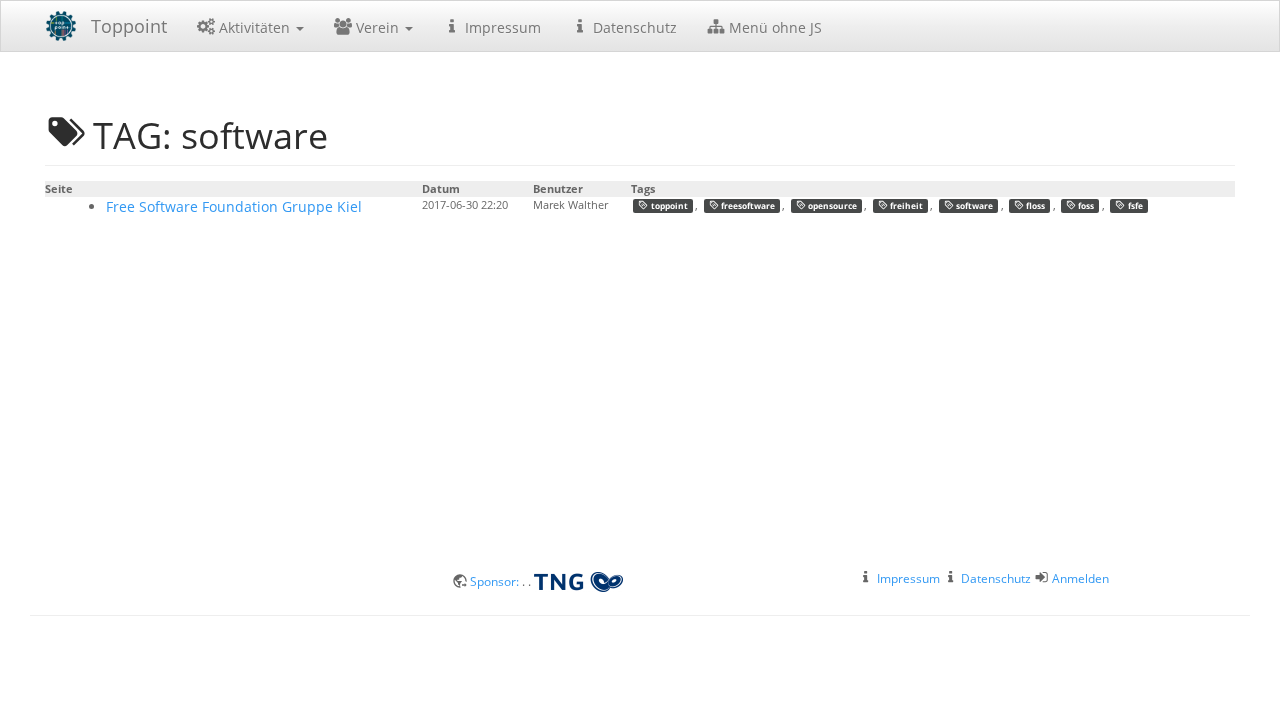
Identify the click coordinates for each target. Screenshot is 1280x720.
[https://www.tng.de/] (578, 581)
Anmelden (1080, 578)
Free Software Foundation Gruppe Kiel (234, 206)
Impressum (501, 27)
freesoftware (747, 205)
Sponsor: (496, 581)
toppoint (668, 205)
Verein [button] (377, 27)
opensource (831, 205)
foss (1085, 205)
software (973, 205)
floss (1034, 205)
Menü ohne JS (773, 27)
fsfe (1134, 205)
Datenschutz (633, 27)
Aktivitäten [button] (254, 27)
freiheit (905, 205)
